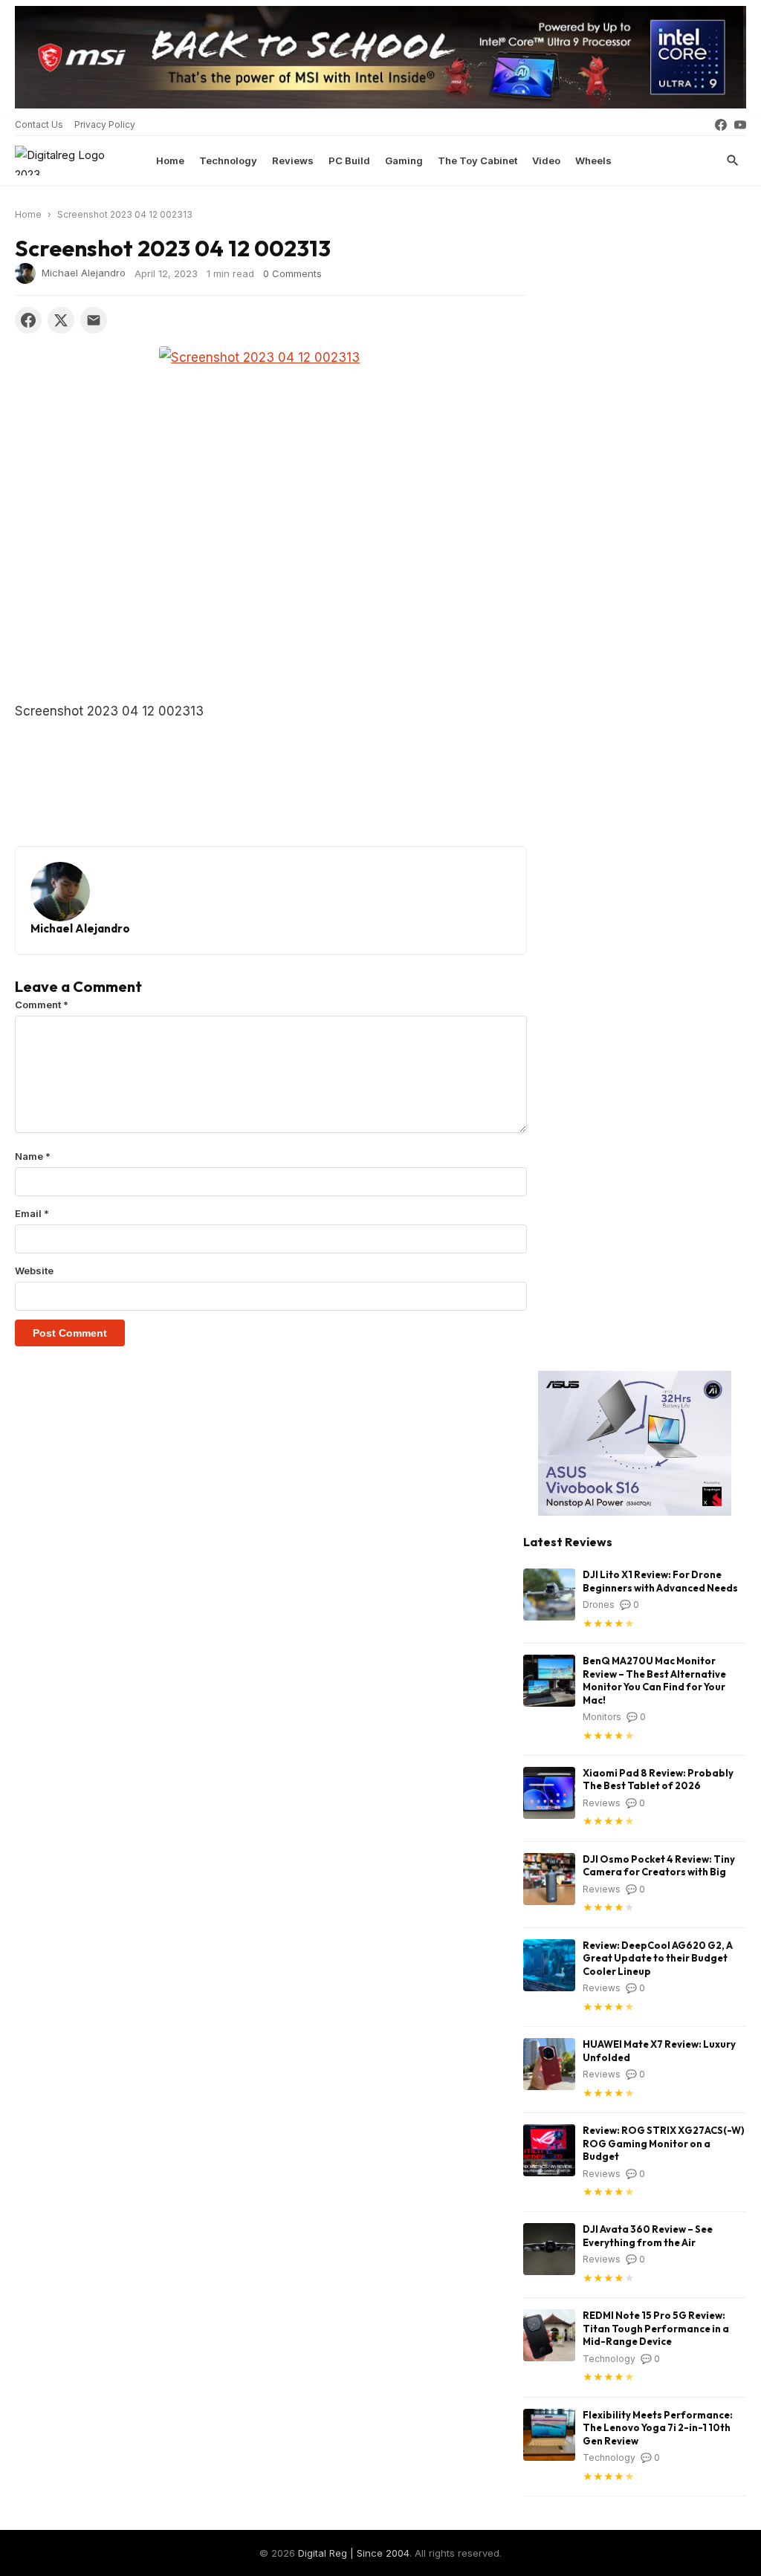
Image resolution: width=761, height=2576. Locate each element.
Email (32, 1213)
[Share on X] (61, 320)
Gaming (404, 160)
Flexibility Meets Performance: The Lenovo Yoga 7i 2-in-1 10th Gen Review (658, 2428)
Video (546, 160)
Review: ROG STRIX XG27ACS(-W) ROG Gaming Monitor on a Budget (664, 2143)
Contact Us (39, 124)
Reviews (293, 160)
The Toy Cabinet (477, 160)
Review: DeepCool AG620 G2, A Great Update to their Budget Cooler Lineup (658, 1958)
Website (34, 1271)
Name (33, 1156)
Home (170, 160)
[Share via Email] (94, 320)
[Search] (733, 160)
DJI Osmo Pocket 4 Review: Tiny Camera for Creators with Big (659, 1866)
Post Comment (70, 1333)
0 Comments (292, 273)
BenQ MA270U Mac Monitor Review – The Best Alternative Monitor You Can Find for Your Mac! (654, 1680)
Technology (228, 160)
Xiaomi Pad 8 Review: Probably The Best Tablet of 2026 (658, 1779)
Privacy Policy (105, 124)
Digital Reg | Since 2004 (354, 2553)
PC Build (349, 160)
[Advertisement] (271, 590)
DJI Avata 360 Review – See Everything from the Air (648, 2236)
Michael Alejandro (84, 272)
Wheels (593, 160)
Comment (42, 1005)
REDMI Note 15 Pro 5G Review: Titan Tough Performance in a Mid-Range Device (656, 2328)
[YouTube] (740, 125)
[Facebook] (721, 125)
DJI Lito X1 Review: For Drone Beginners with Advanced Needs (660, 1581)
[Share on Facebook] (28, 320)
